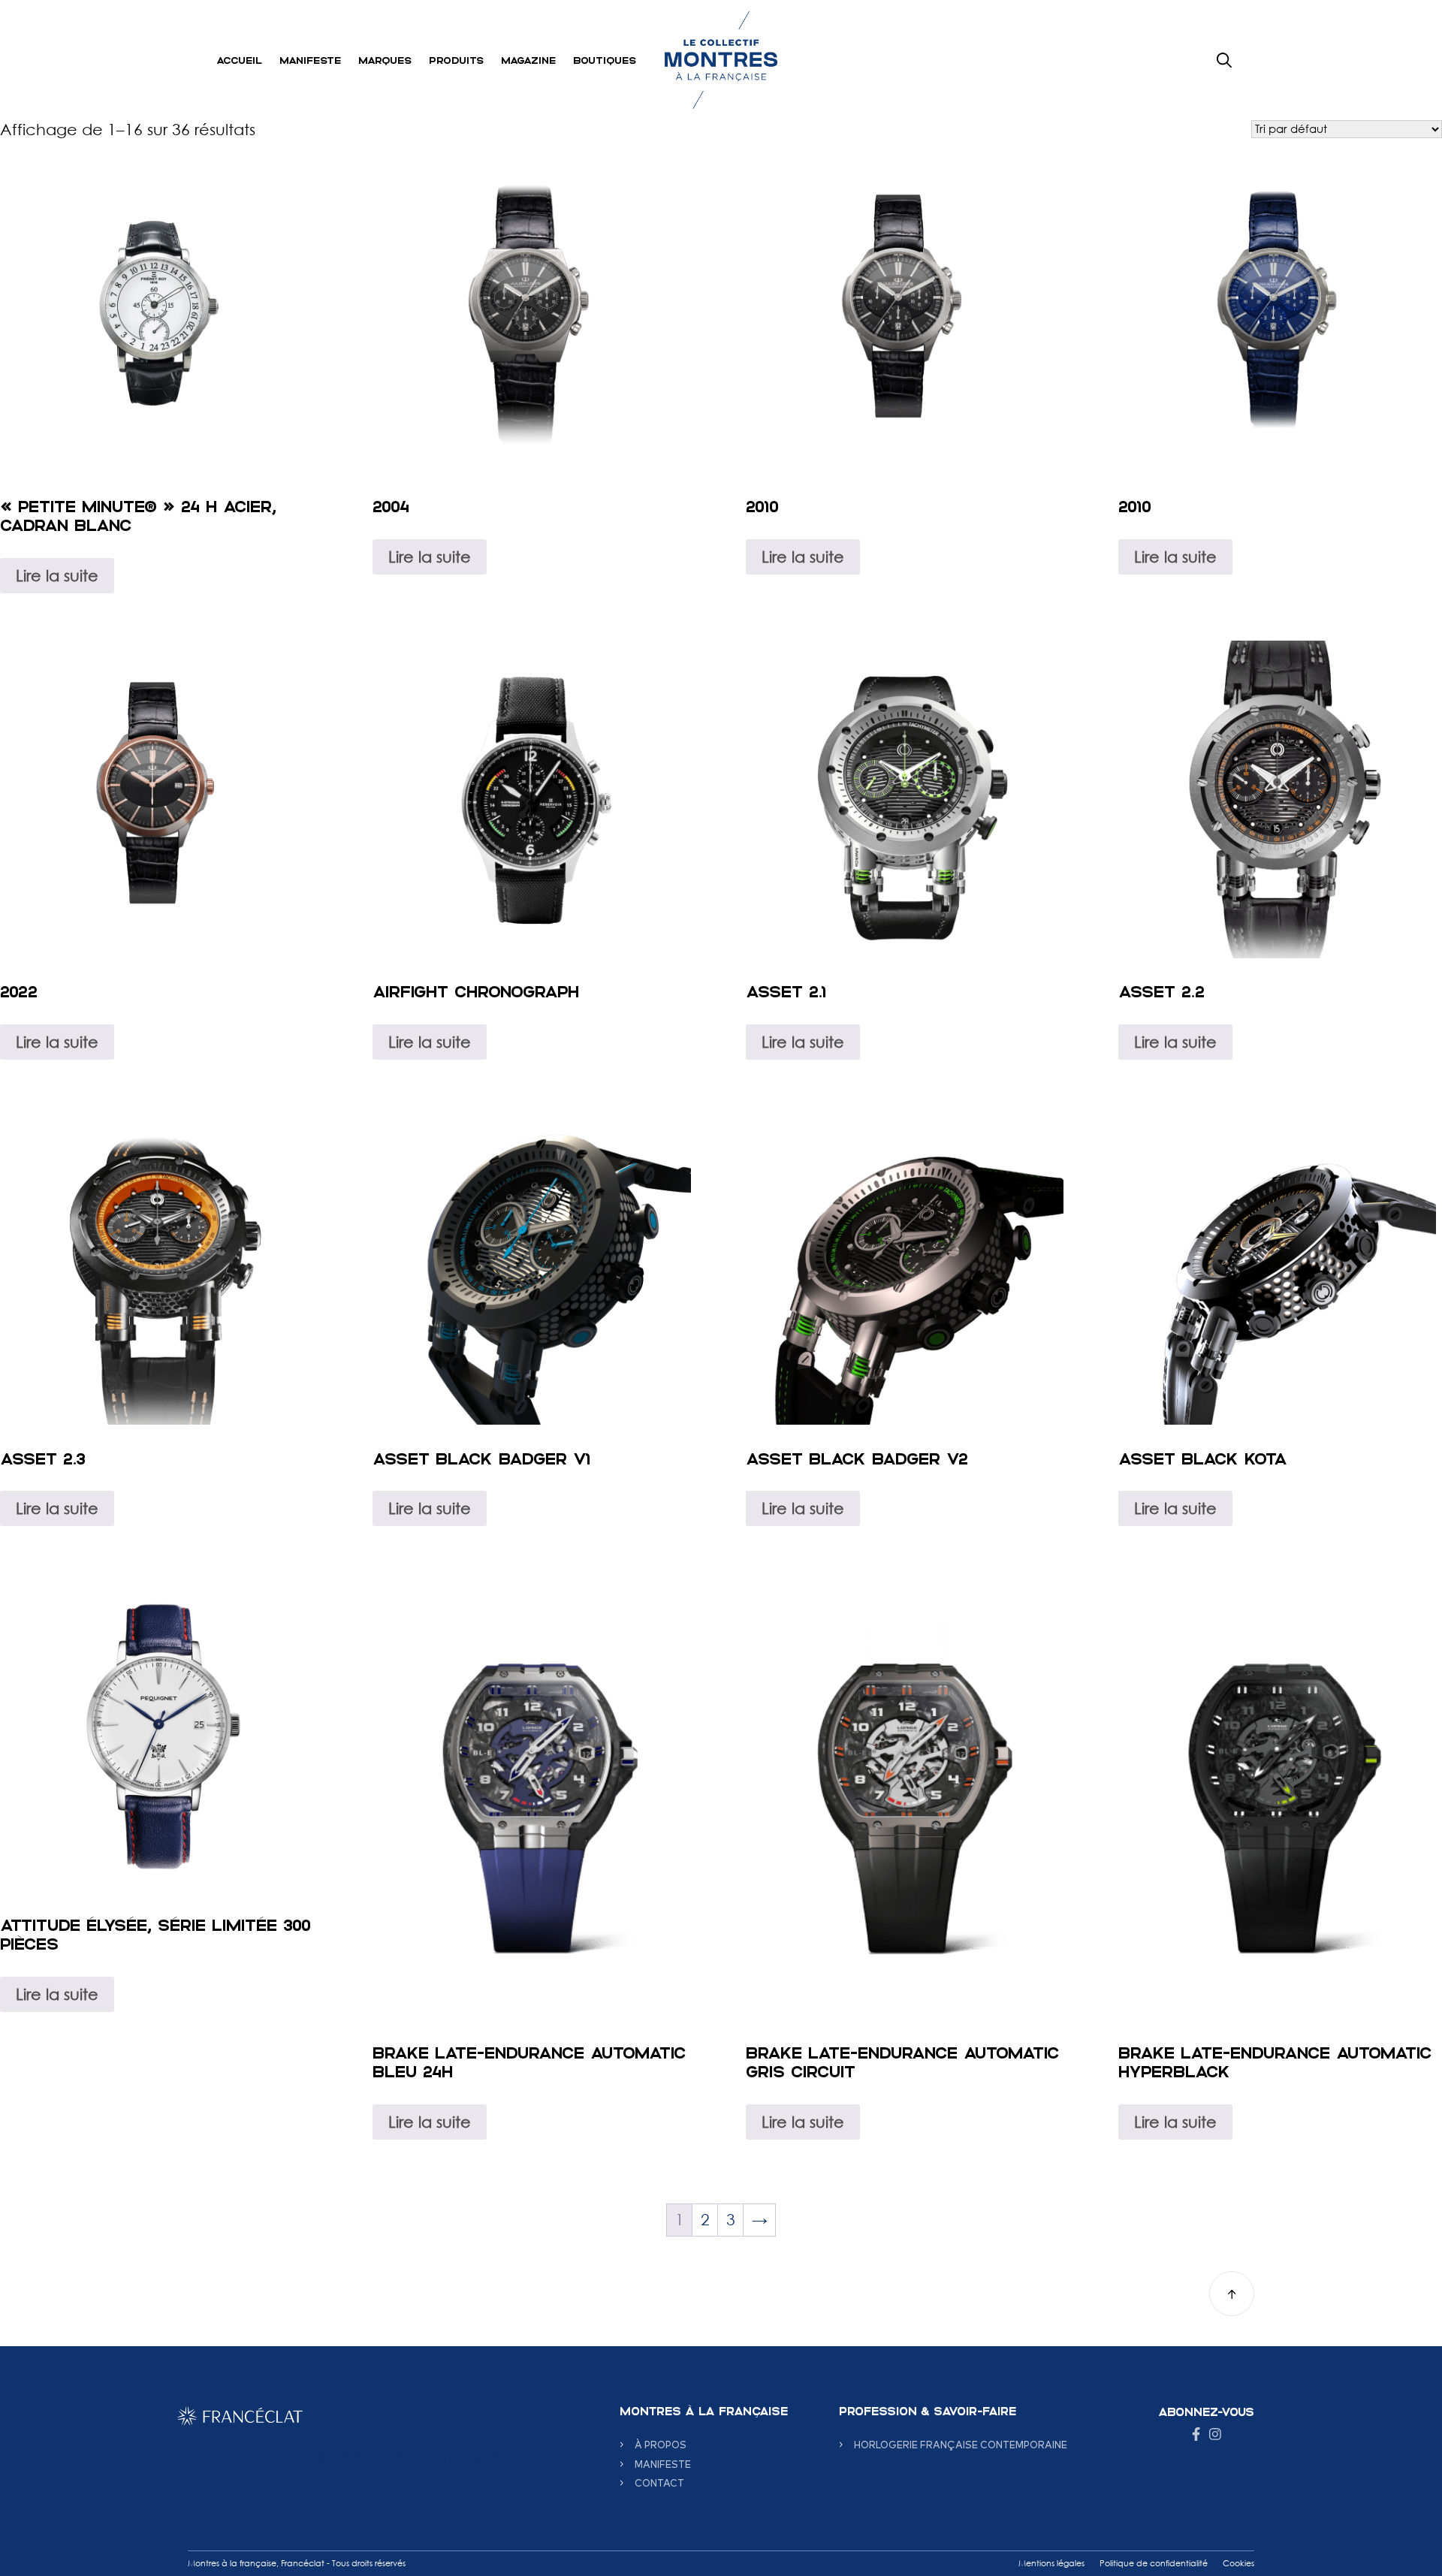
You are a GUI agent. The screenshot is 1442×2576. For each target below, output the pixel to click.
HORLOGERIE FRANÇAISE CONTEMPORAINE (961, 2444)
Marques (385, 60)
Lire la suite (57, 575)
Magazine (528, 60)
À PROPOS (661, 2444)
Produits (456, 60)
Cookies (1238, 2563)
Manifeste (310, 60)
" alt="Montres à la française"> (415, 2455)
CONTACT (659, 2482)
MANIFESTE (663, 2464)
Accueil (239, 60)
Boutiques (605, 60)
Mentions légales (1051, 2563)
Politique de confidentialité (1154, 2563)
